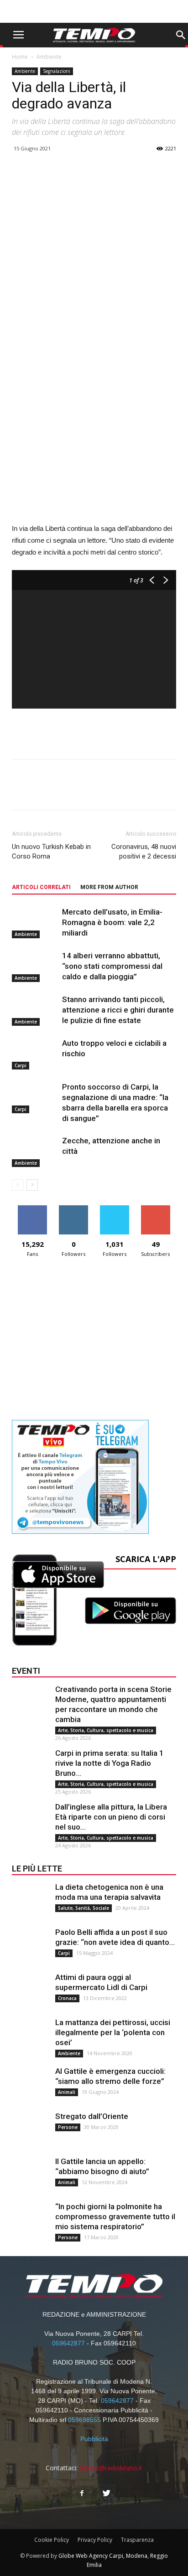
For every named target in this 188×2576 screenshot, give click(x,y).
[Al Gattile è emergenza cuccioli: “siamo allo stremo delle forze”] (30, 2084)
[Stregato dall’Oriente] (30, 2129)
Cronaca (67, 1998)
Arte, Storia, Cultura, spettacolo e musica (106, 1730)
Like (33, 1209)
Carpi (21, 1065)
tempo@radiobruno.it (111, 2468)
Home (20, 57)
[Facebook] (82, 2494)
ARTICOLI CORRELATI (41, 887)
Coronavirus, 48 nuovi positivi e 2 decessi (144, 851)
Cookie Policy (52, 2540)
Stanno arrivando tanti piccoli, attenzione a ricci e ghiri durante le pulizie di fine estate (118, 1010)
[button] (181, 35)
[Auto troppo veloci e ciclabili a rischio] (35, 1054)
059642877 (68, 2343)
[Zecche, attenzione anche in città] (35, 1151)
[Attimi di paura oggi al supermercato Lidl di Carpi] (30, 1990)
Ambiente (49, 57)
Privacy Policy (95, 2540)
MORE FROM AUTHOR (109, 887)
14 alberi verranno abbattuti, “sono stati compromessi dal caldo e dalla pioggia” (112, 966)
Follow (74, 1209)
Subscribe (156, 1209)
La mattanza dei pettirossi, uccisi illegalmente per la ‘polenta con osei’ (113, 2032)
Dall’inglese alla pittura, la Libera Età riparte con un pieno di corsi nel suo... (111, 1817)
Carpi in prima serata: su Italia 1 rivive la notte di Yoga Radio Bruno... (110, 1763)
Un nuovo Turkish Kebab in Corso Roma (51, 851)
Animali (67, 2092)
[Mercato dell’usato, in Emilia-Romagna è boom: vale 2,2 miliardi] (35, 923)
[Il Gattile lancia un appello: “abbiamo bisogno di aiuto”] (30, 2175)
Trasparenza (137, 2540)
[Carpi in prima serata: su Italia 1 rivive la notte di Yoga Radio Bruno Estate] (30, 1766)
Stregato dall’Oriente (92, 2116)
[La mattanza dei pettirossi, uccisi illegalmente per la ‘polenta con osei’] (30, 2036)
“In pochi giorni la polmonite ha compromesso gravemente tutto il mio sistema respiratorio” (115, 2216)
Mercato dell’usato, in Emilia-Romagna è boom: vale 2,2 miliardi (112, 922)
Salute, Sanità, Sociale (84, 1908)
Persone (68, 2127)
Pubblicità (94, 2439)
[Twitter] (106, 2494)
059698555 (84, 2420)
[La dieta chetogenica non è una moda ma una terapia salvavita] (30, 1900)
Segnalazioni (57, 71)
